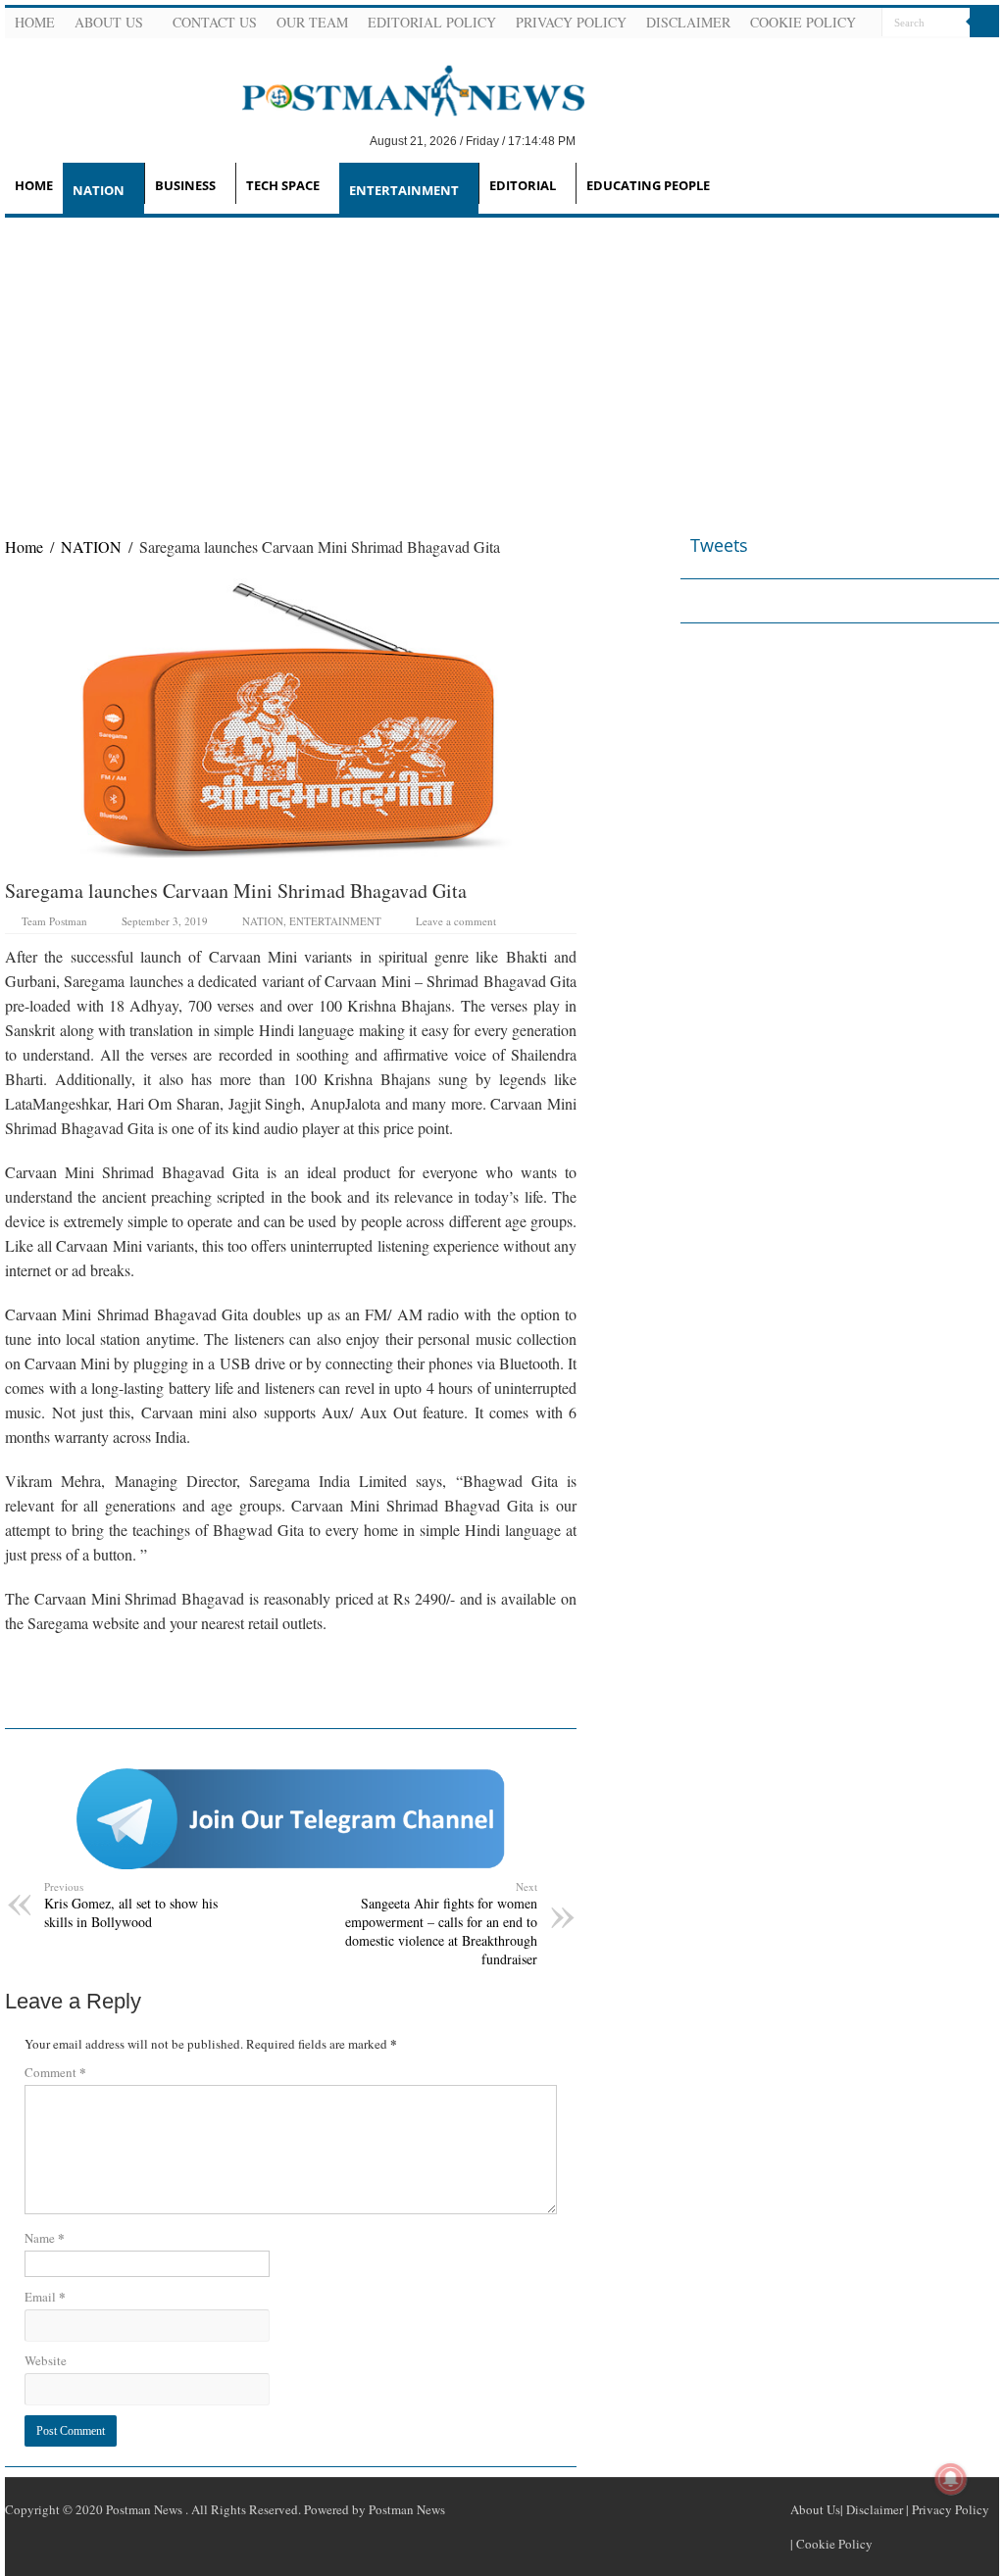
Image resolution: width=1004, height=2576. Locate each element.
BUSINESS (185, 185)
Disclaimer (688, 22)
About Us (109, 22)
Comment (55, 2072)
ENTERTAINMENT (404, 190)
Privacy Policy (571, 22)
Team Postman (54, 921)
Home (35, 22)
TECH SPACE (283, 185)
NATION (99, 190)
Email (45, 2296)
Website (46, 2360)
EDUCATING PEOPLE (648, 185)
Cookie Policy (803, 22)
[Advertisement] (502, 365)
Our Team (312, 22)
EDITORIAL (523, 185)
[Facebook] (917, 53)
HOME (34, 185)
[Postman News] (399, 89)
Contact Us (215, 22)
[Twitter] (940, 53)
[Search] (984, 23)
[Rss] (893, 53)
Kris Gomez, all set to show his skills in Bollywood (131, 1905)
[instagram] (987, 53)
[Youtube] (964, 53)
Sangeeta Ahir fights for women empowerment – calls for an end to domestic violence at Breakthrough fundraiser (441, 1924)
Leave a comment (456, 921)
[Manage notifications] (951, 2479)
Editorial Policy (432, 22)
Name (45, 2237)
